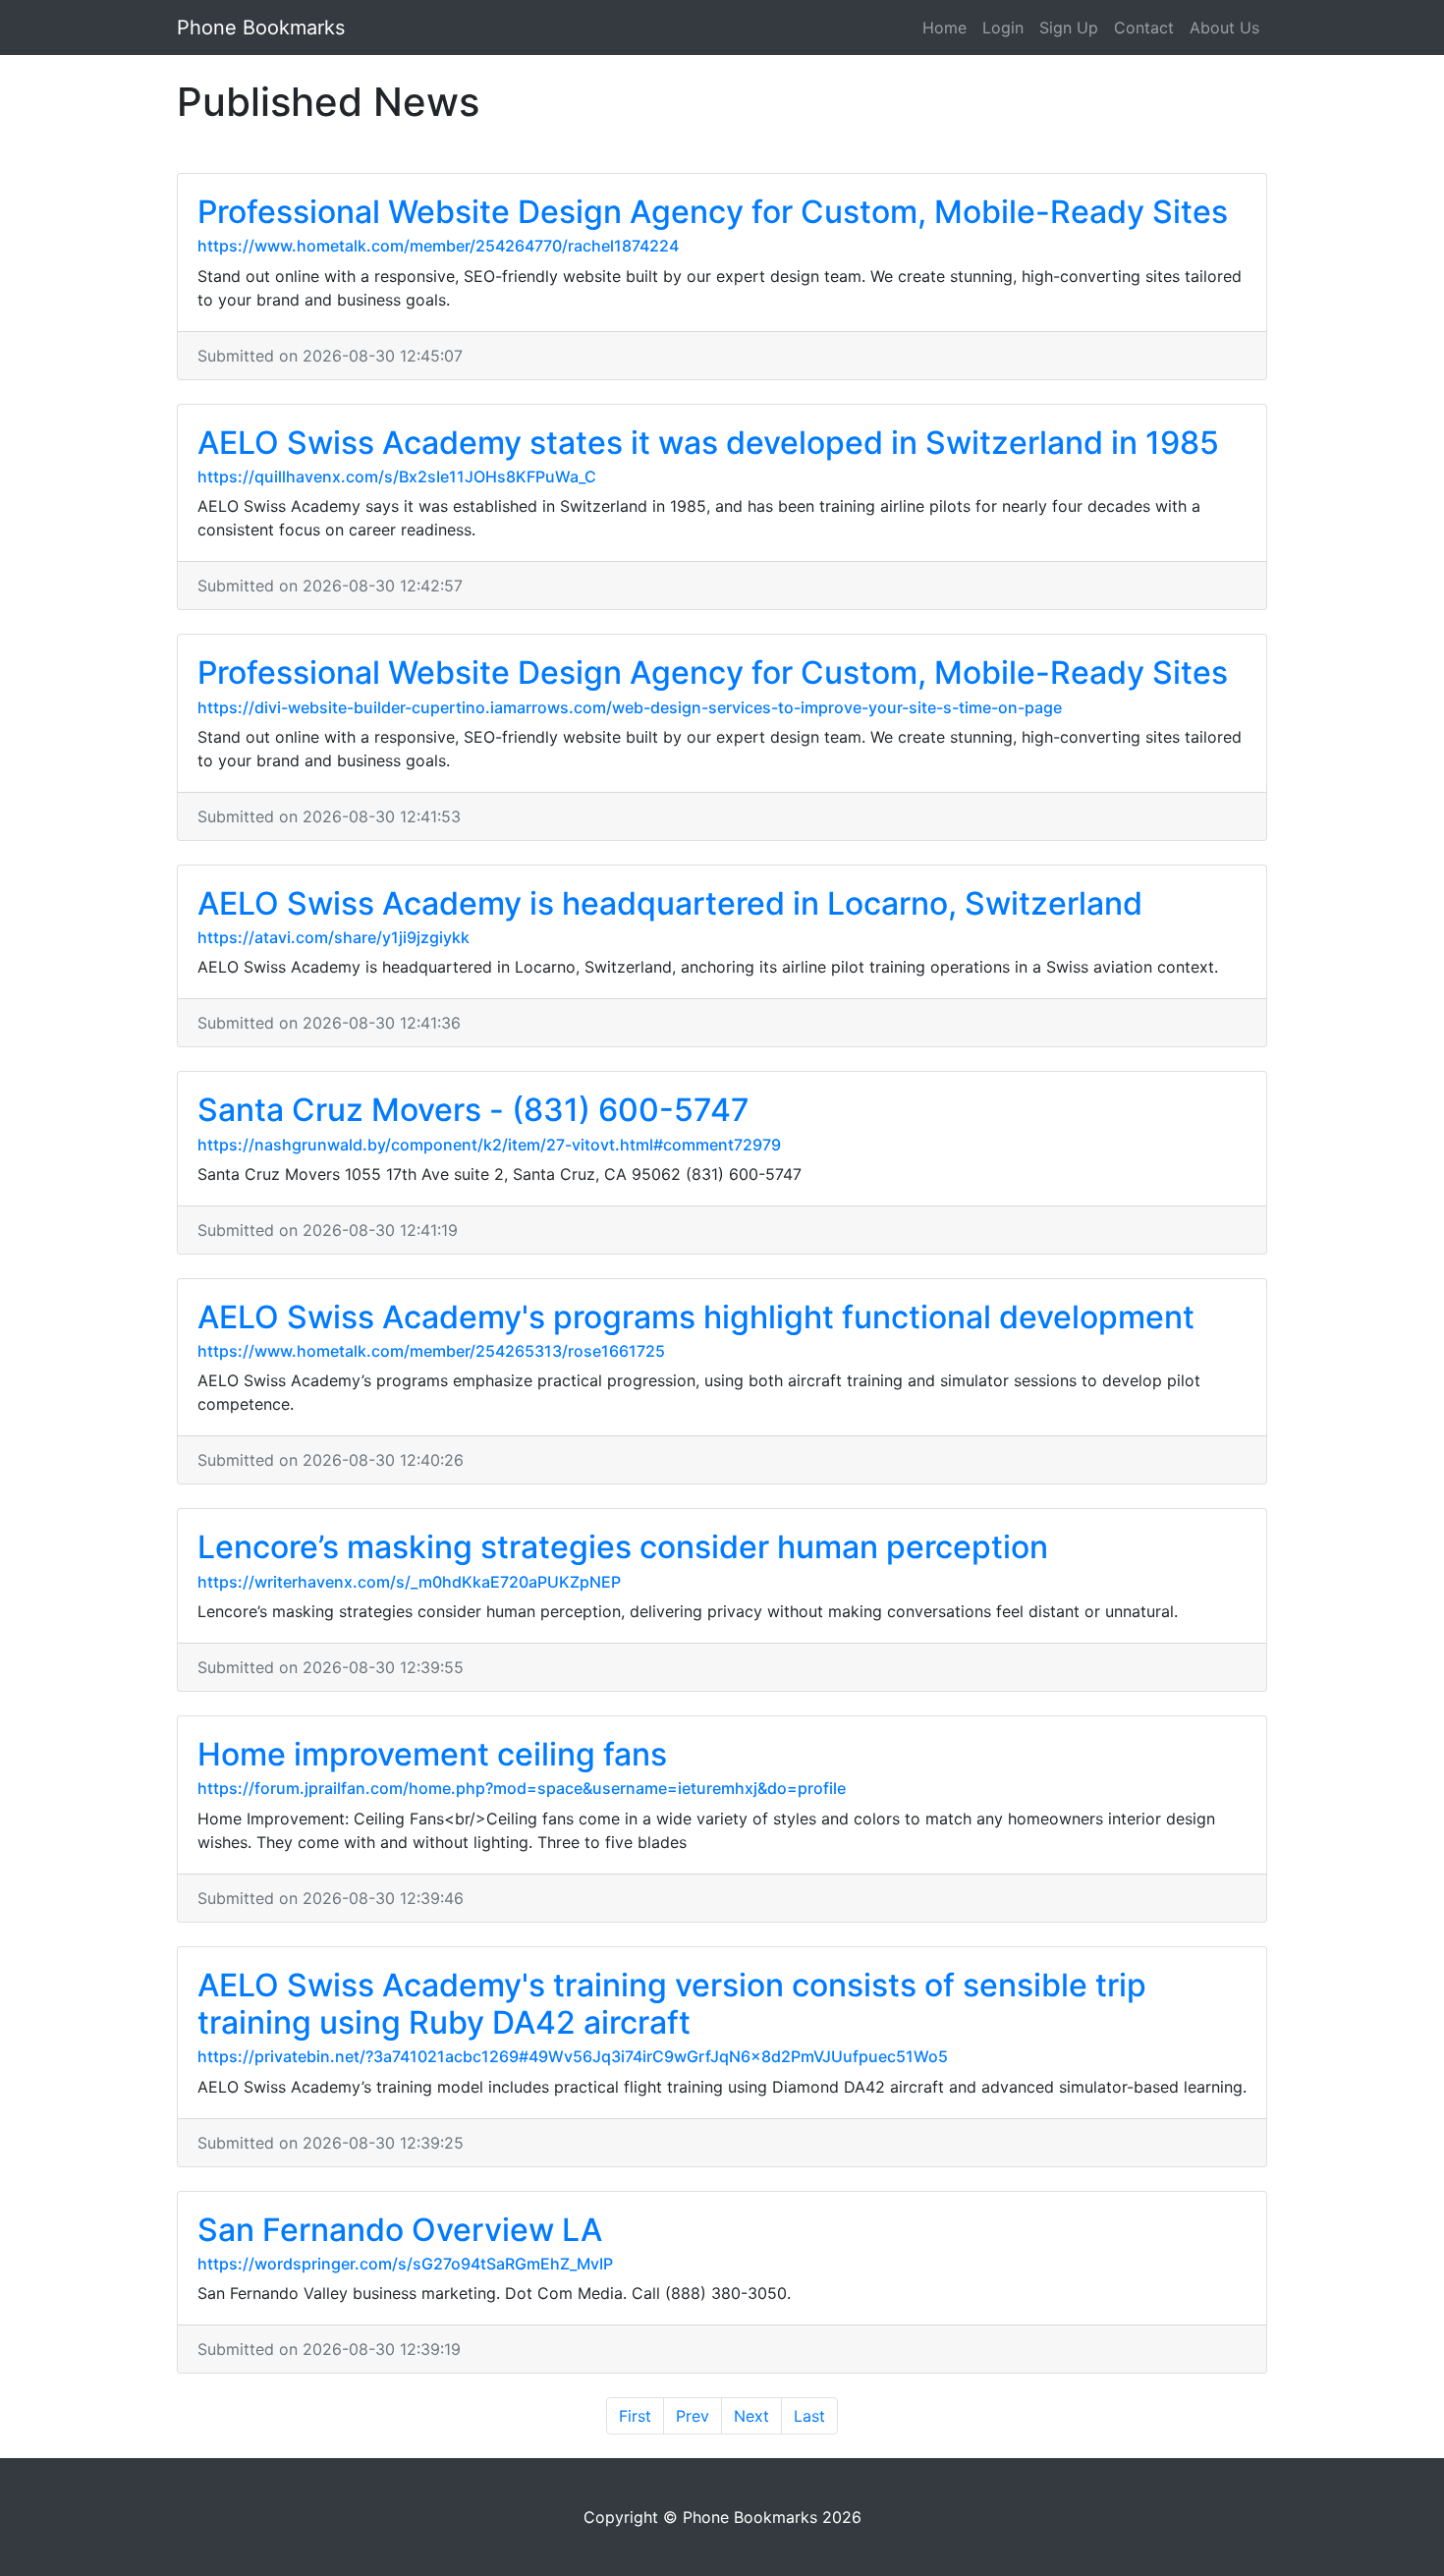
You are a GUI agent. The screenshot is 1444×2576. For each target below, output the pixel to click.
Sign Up (1069, 28)
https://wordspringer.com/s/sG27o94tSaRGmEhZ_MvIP (405, 2264)
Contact (1144, 28)
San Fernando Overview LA (400, 2230)
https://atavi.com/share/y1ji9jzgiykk (333, 937)
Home (944, 28)
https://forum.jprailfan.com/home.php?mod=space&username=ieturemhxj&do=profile (522, 1788)
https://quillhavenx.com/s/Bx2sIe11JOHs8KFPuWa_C (397, 476)
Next (751, 2416)
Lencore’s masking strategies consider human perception (623, 1547)
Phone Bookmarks (261, 28)
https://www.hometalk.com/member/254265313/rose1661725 (431, 1351)
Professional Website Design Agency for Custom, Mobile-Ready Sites (713, 212)
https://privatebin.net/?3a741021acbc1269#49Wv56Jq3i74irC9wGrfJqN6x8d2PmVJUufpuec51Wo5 (573, 2056)
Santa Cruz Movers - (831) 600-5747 (473, 1110)
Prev (693, 2416)
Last (809, 2416)
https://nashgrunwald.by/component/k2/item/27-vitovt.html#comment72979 (489, 1145)
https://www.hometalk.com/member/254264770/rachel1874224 (438, 246)
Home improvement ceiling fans (432, 1754)
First (635, 2416)
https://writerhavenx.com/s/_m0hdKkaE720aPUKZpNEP (409, 1582)
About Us (1224, 28)
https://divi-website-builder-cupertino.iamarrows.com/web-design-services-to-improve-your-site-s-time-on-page (630, 707)
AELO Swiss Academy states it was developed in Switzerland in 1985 (708, 443)
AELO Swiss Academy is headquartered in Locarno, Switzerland (670, 903)
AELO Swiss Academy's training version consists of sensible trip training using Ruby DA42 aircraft (672, 2004)
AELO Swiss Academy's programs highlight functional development (696, 1317)
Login (1003, 28)
